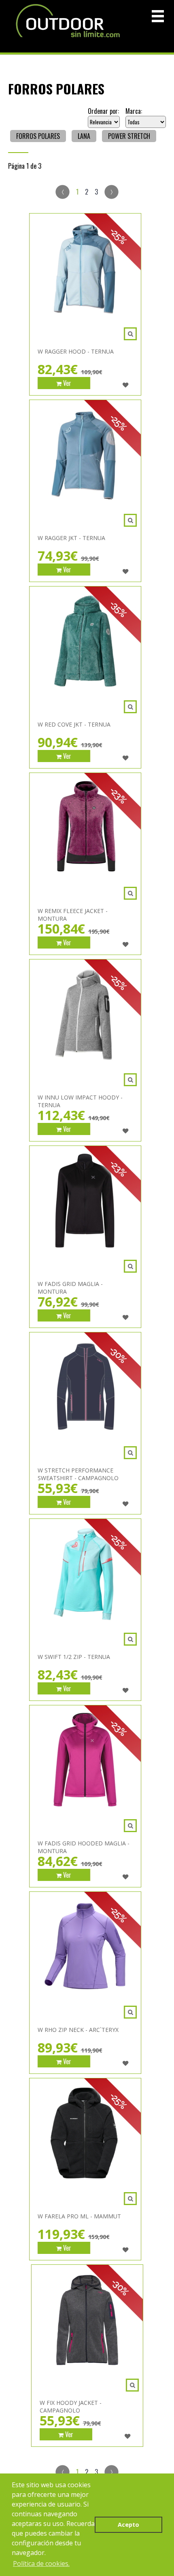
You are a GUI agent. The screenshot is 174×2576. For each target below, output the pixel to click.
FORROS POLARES (38, 136)
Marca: (134, 111)
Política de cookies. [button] (41, 2563)
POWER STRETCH (129, 136)
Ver (66, 383)
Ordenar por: (103, 111)
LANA (84, 136)
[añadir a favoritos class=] (126, 385)
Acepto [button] (128, 2525)
